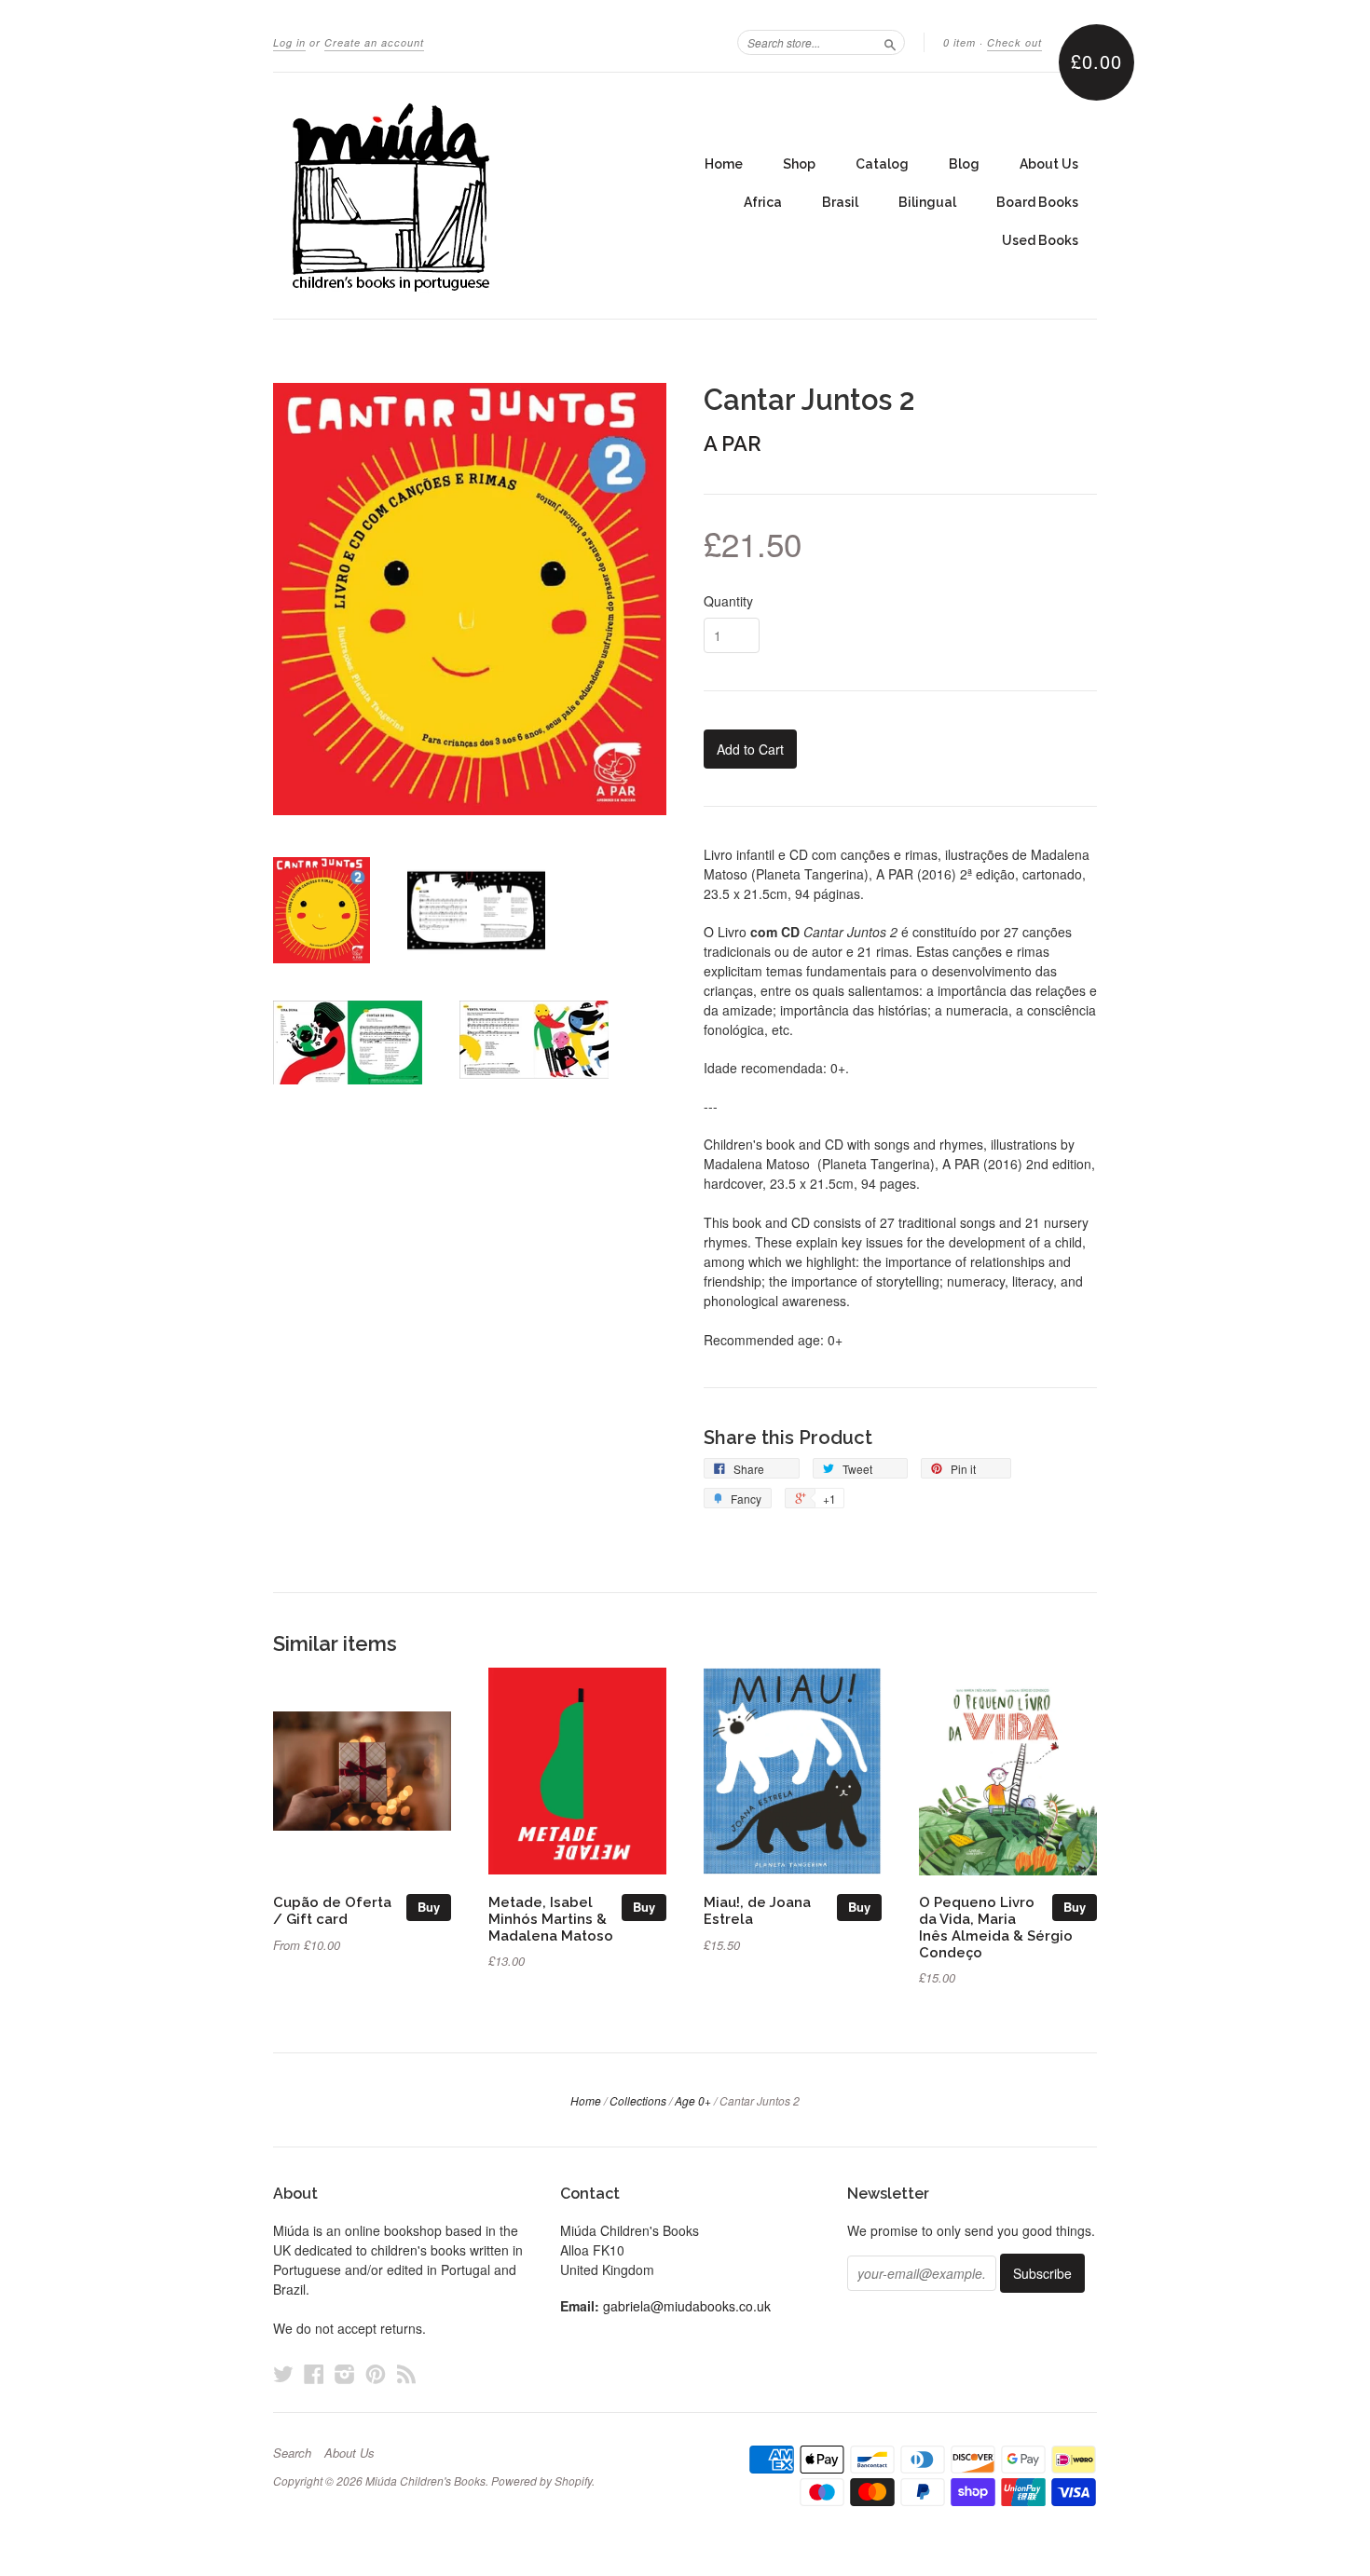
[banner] (445, 196)
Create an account (374, 42)
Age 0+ (693, 2100)
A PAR (733, 443)
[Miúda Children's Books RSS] (406, 2373)
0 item (959, 42)
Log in (289, 42)
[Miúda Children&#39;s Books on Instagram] (345, 2373)
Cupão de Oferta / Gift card (332, 1910)
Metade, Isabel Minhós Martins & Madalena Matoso (551, 1919)
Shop (799, 164)
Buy (429, 1907)
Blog (964, 164)
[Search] (890, 42)
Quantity (728, 601)
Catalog (882, 164)
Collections (638, 2100)
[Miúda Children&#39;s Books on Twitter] (283, 2373)
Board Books (1037, 202)
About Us (1049, 164)
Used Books (1040, 240)
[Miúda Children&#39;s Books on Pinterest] (376, 2373)
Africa (763, 202)
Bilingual (927, 202)
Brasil (840, 202)
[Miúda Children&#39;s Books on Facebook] (314, 2373)
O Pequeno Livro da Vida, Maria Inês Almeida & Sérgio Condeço (996, 1927)
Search (292, 2453)
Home (724, 164)
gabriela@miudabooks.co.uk (687, 2306)
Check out (1014, 42)
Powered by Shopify (541, 2481)
